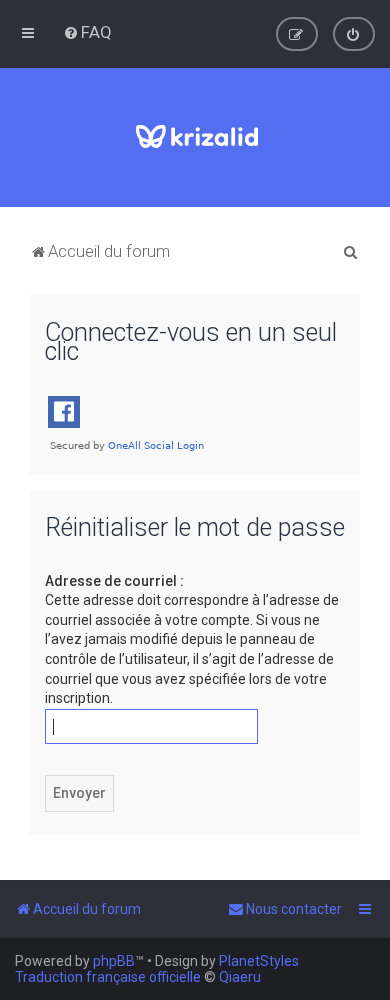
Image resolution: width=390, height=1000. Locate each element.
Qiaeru (240, 977)
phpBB (114, 961)
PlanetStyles (259, 961)
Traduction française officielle (108, 977)
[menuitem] (87, 32)
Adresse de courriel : (114, 581)
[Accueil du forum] (195, 137)
